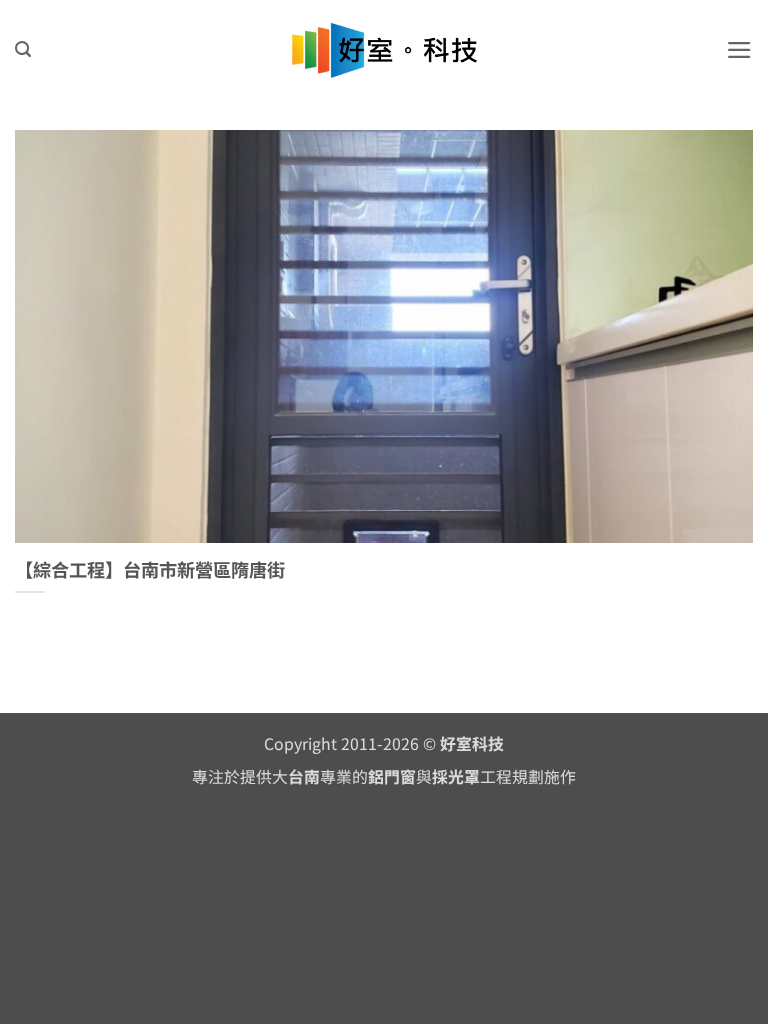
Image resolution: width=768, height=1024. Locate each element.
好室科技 (472, 743)
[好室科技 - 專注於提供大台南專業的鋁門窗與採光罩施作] (384, 50)
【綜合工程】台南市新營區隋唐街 (150, 570)
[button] (23, 49)
